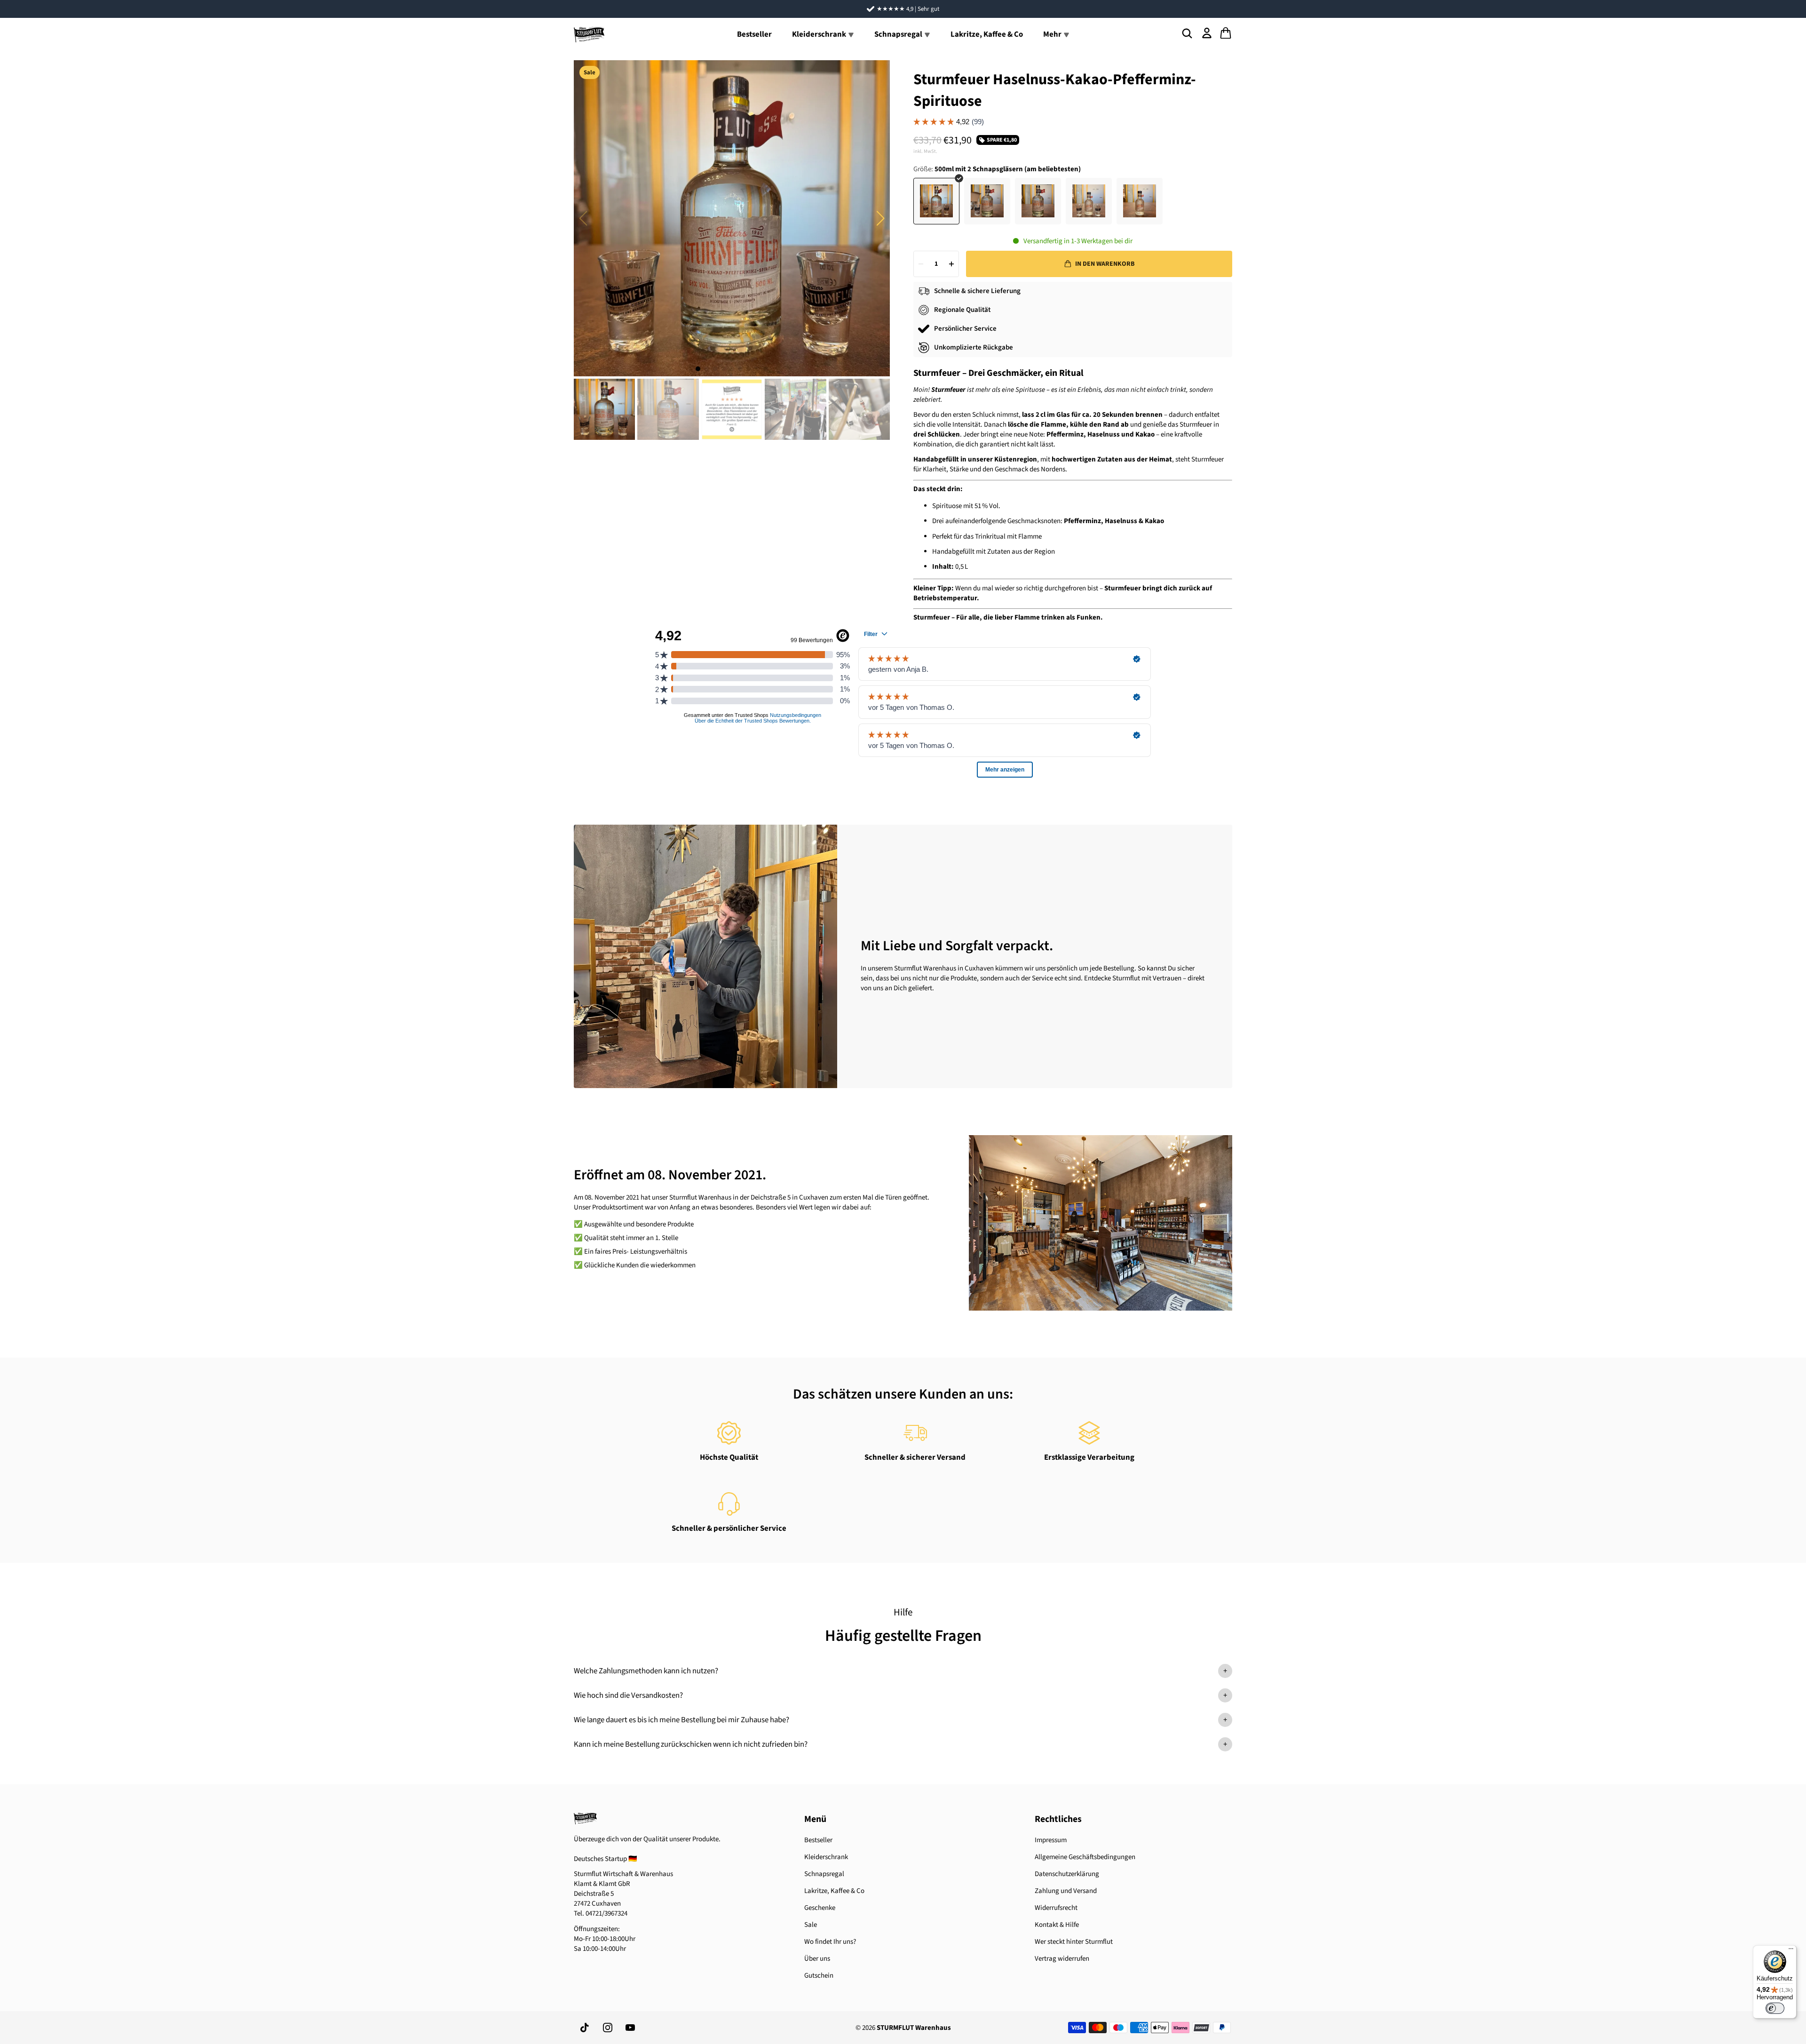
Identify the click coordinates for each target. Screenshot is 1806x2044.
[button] (880, 218)
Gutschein (819, 1976)
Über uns (817, 1959)
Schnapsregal (824, 1874)
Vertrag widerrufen (1062, 1959)
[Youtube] (630, 2028)
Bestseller (754, 34)
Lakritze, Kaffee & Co (987, 34)
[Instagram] (608, 2028)
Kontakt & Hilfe (1057, 1925)
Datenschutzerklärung (1067, 1874)
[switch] (1775, 2008)
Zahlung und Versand (1066, 1891)
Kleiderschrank (826, 1857)
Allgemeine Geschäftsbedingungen (1085, 1857)
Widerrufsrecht (1056, 1908)
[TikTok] (585, 2028)
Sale (811, 1925)
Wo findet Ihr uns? (830, 1942)
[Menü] (1791, 1951)
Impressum (1051, 1840)
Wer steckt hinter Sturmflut (1074, 1942)
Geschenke (820, 1908)
